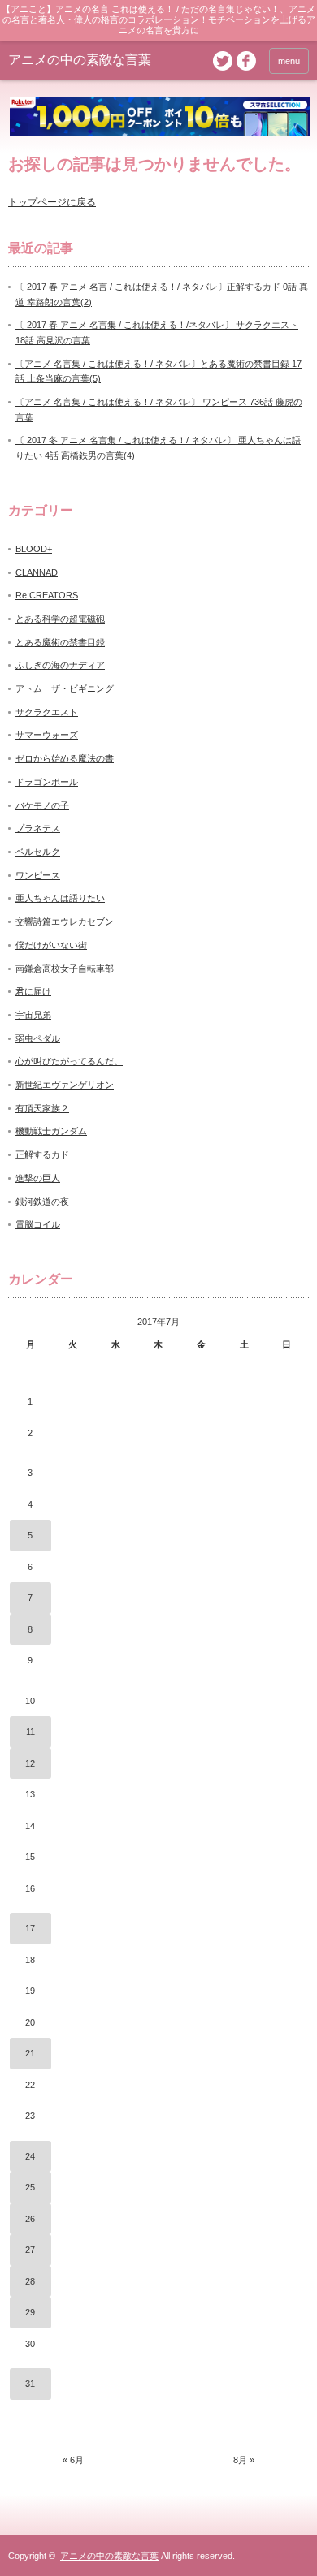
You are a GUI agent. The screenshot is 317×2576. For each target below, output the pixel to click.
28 (30, 2281)
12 (30, 1763)
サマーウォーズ (47, 735)
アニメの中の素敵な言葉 (80, 60)
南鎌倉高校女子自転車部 (65, 969)
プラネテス (38, 828)
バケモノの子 (42, 805)
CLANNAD (37, 572)
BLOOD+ (34, 549)
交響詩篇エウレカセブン (65, 921)
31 (30, 2384)
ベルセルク (38, 852)
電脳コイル (38, 1224)
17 (30, 1928)
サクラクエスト (47, 712)
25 (30, 2187)
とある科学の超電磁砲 (60, 619)
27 (30, 2250)
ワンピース (38, 875)
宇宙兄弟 (33, 1015)
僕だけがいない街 (51, 945)
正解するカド (42, 1154)
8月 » (244, 2460)
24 (30, 2156)
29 (30, 2312)
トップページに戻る (52, 202)
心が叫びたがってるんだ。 (69, 1061)
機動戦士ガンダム (51, 1131)
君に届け (33, 991)
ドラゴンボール (47, 782)
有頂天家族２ (42, 1108)
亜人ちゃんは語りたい (60, 898)
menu (289, 61)
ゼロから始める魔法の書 (65, 758)
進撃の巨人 (38, 1178)
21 (30, 2053)
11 (30, 1732)
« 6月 (73, 2460)
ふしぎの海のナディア (60, 665)
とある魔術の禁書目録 (60, 642)
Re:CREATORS (47, 595)
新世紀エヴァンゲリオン (65, 1085)
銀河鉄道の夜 (42, 1202)
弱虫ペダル (38, 1038)
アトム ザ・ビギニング (65, 688)
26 (30, 2219)
